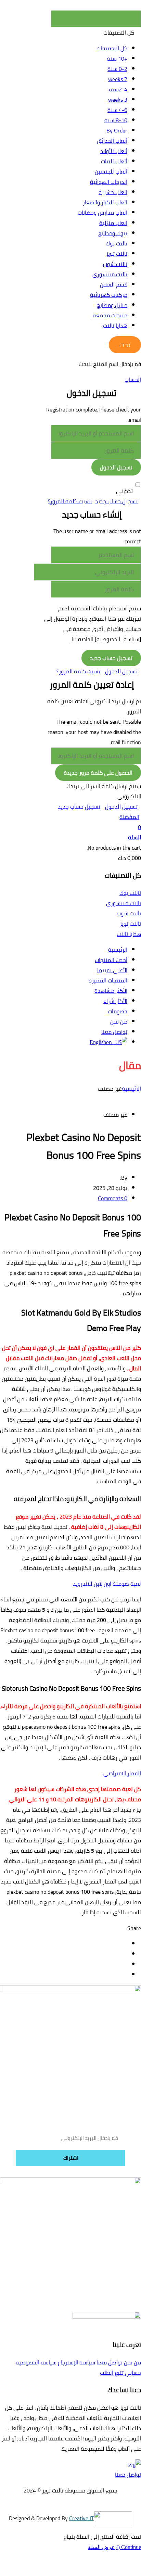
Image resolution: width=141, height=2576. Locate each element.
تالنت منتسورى (110, 274)
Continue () (129, 2547)
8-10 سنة (116, 120)
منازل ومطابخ (112, 305)
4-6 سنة (117, 110)
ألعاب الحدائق (112, 141)
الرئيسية (131, 1089)
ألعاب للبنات (114, 161)
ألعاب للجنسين (111, 172)
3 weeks (118, 100)
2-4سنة (118, 89)
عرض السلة (101, 2547)
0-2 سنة (117, 69)
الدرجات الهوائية (109, 182)
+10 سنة (117, 59)
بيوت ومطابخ (113, 233)
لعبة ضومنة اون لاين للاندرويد (107, 1584)
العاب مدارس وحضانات (102, 213)
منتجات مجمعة (110, 315)
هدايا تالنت (115, 326)
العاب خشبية (113, 192)
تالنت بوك (117, 243)
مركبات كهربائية (109, 295)
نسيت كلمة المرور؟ (70, 501)
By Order (117, 130)
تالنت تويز (117, 254)
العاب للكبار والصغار (105, 202)
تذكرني (124, 491)
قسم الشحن (114, 284)
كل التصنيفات (112, 48)
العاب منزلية (113, 223)
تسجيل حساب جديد (116, 501)
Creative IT (81, 2518)
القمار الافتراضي (122, 1773)
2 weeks (118, 79)
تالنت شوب (115, 264)
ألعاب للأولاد (114, 151)
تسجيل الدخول (121, 671)
